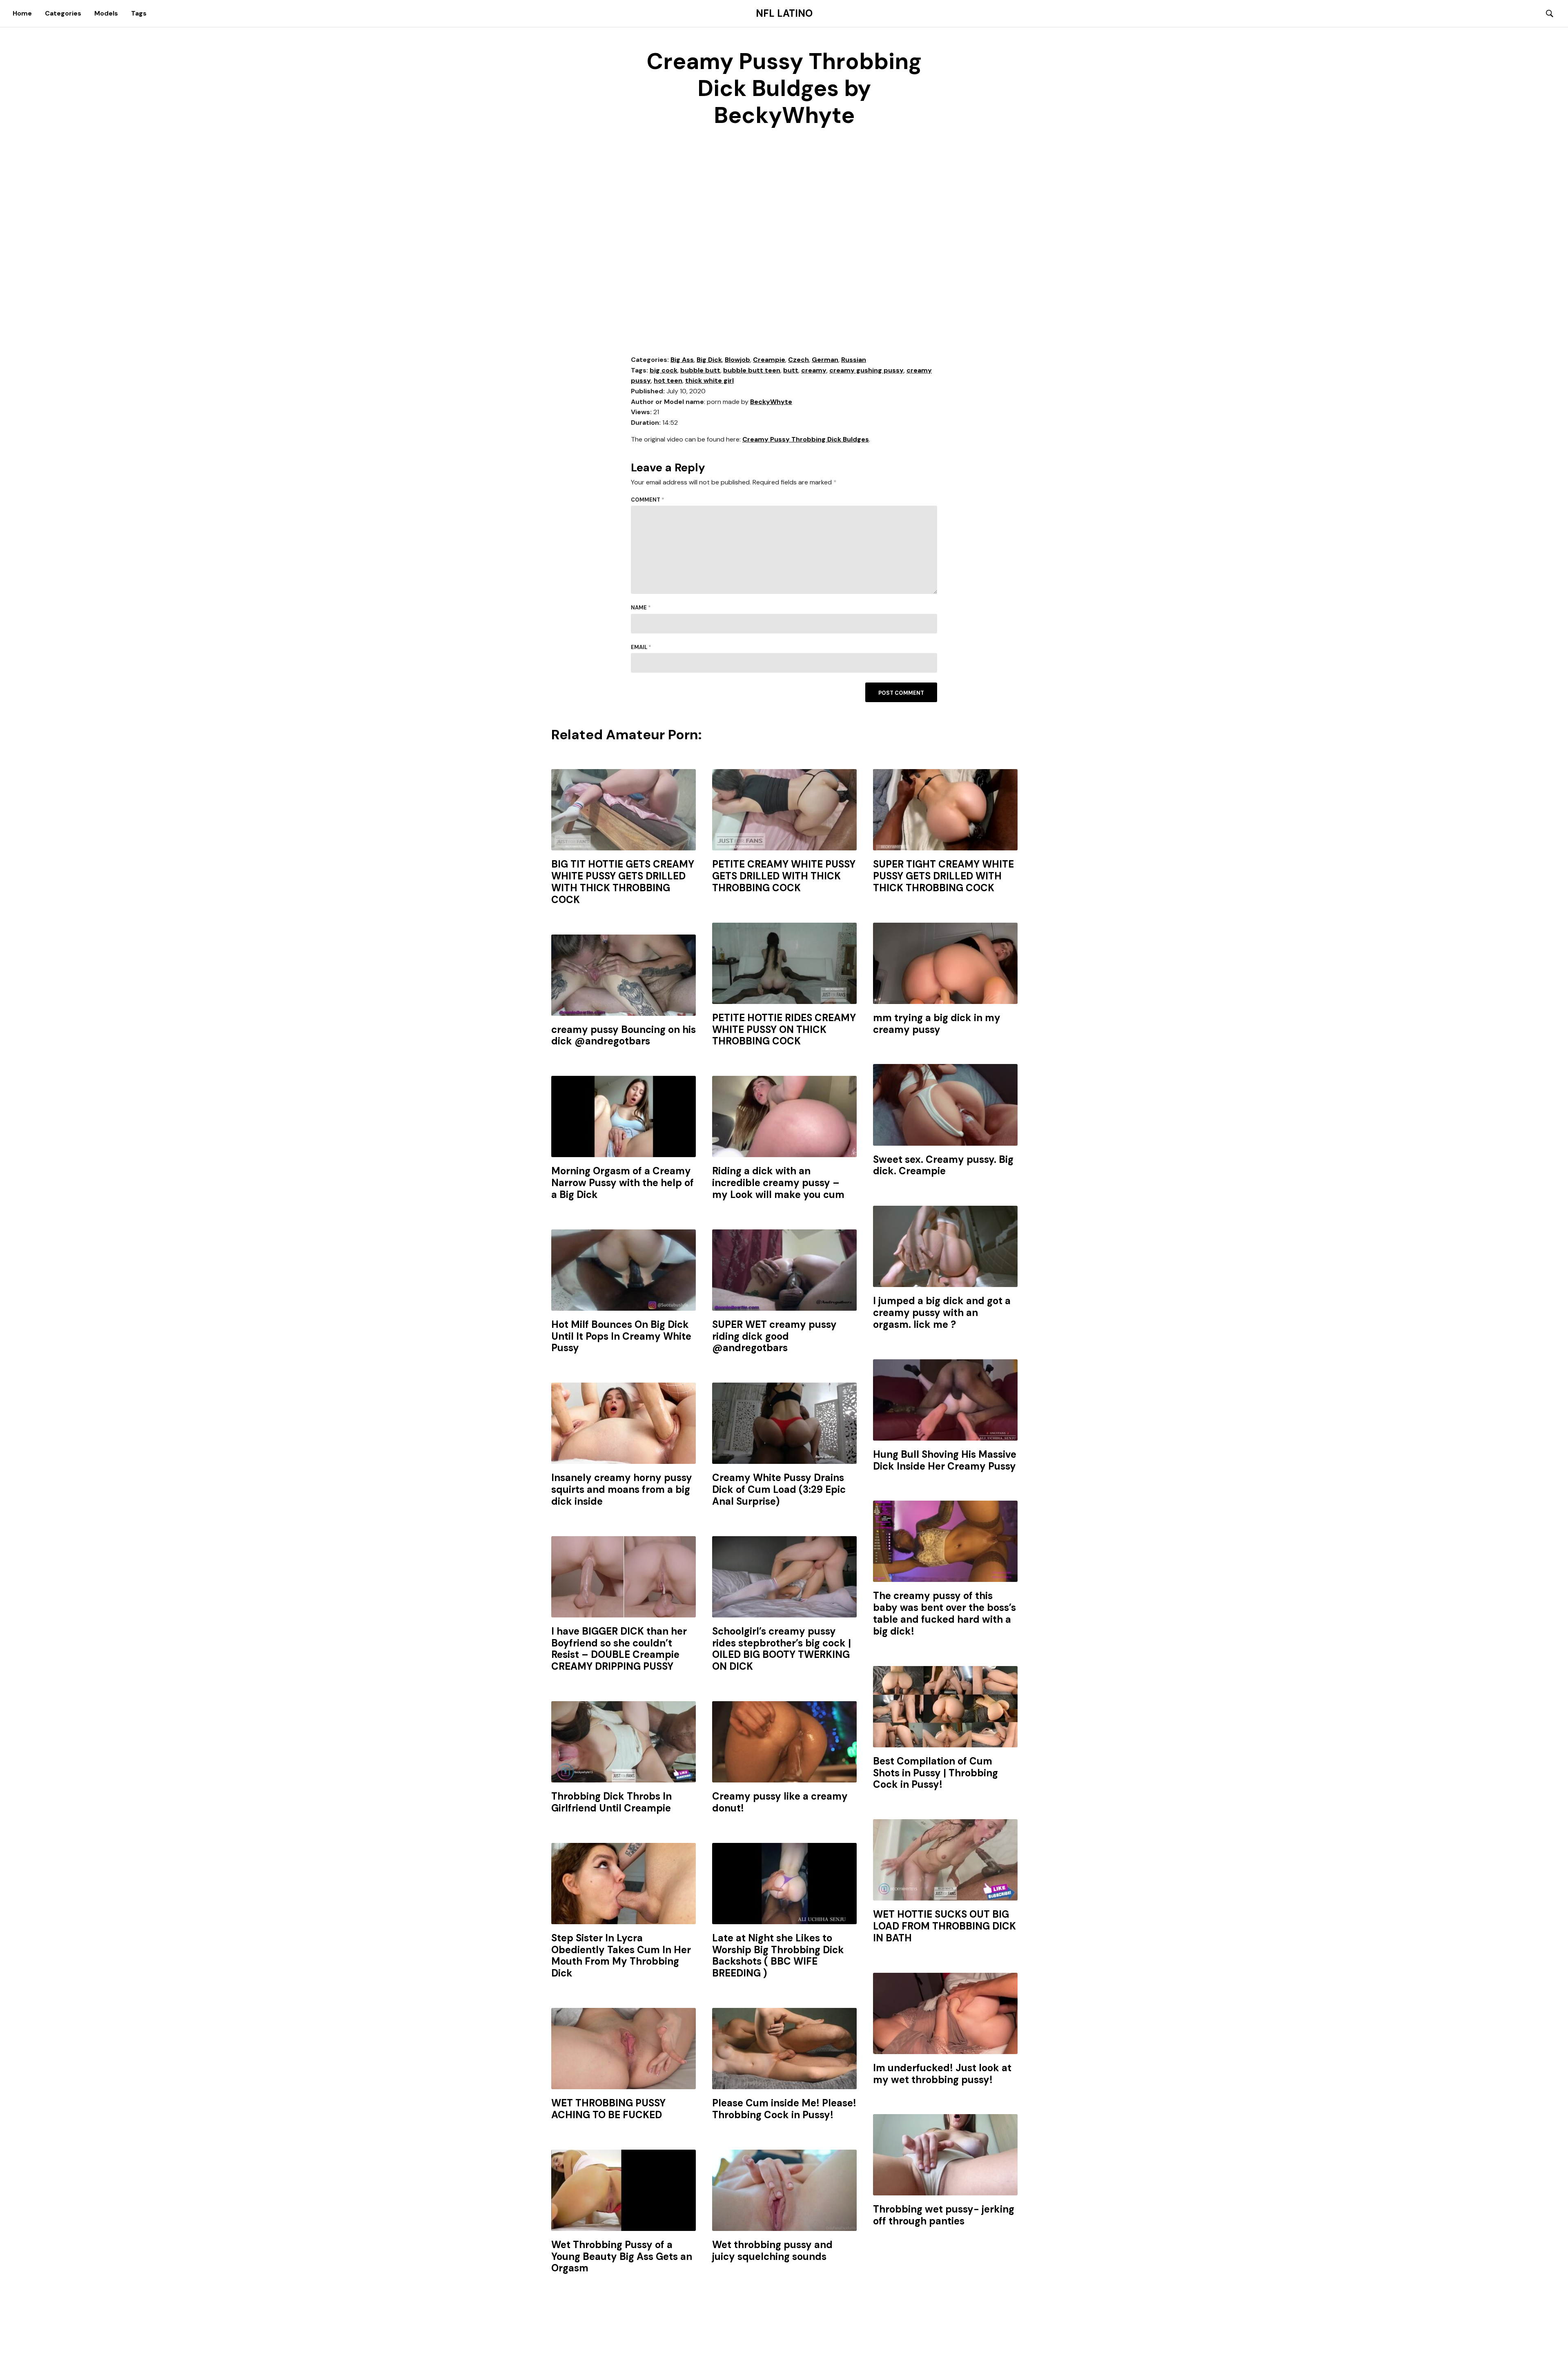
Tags (139, 13)
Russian (854, 360)
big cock (664, 370)
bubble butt (700, 370)
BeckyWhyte (771, 402)
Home (22, 13)
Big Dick (709, 360)
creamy (814, 370)
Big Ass (682, 360)
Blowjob (737, 360)
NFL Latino (784, 13)
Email (641, 647)
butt (791, 370)
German (825, 360)
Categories (63, 13)
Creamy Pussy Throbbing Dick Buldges (806, 439)
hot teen (668, 380)
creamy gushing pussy (866, 370)
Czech (798, 360)
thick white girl (709, 380)
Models (106, 13)
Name (641, 608)
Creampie (769, 360)
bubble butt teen (752, 370)
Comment (648, 500)
